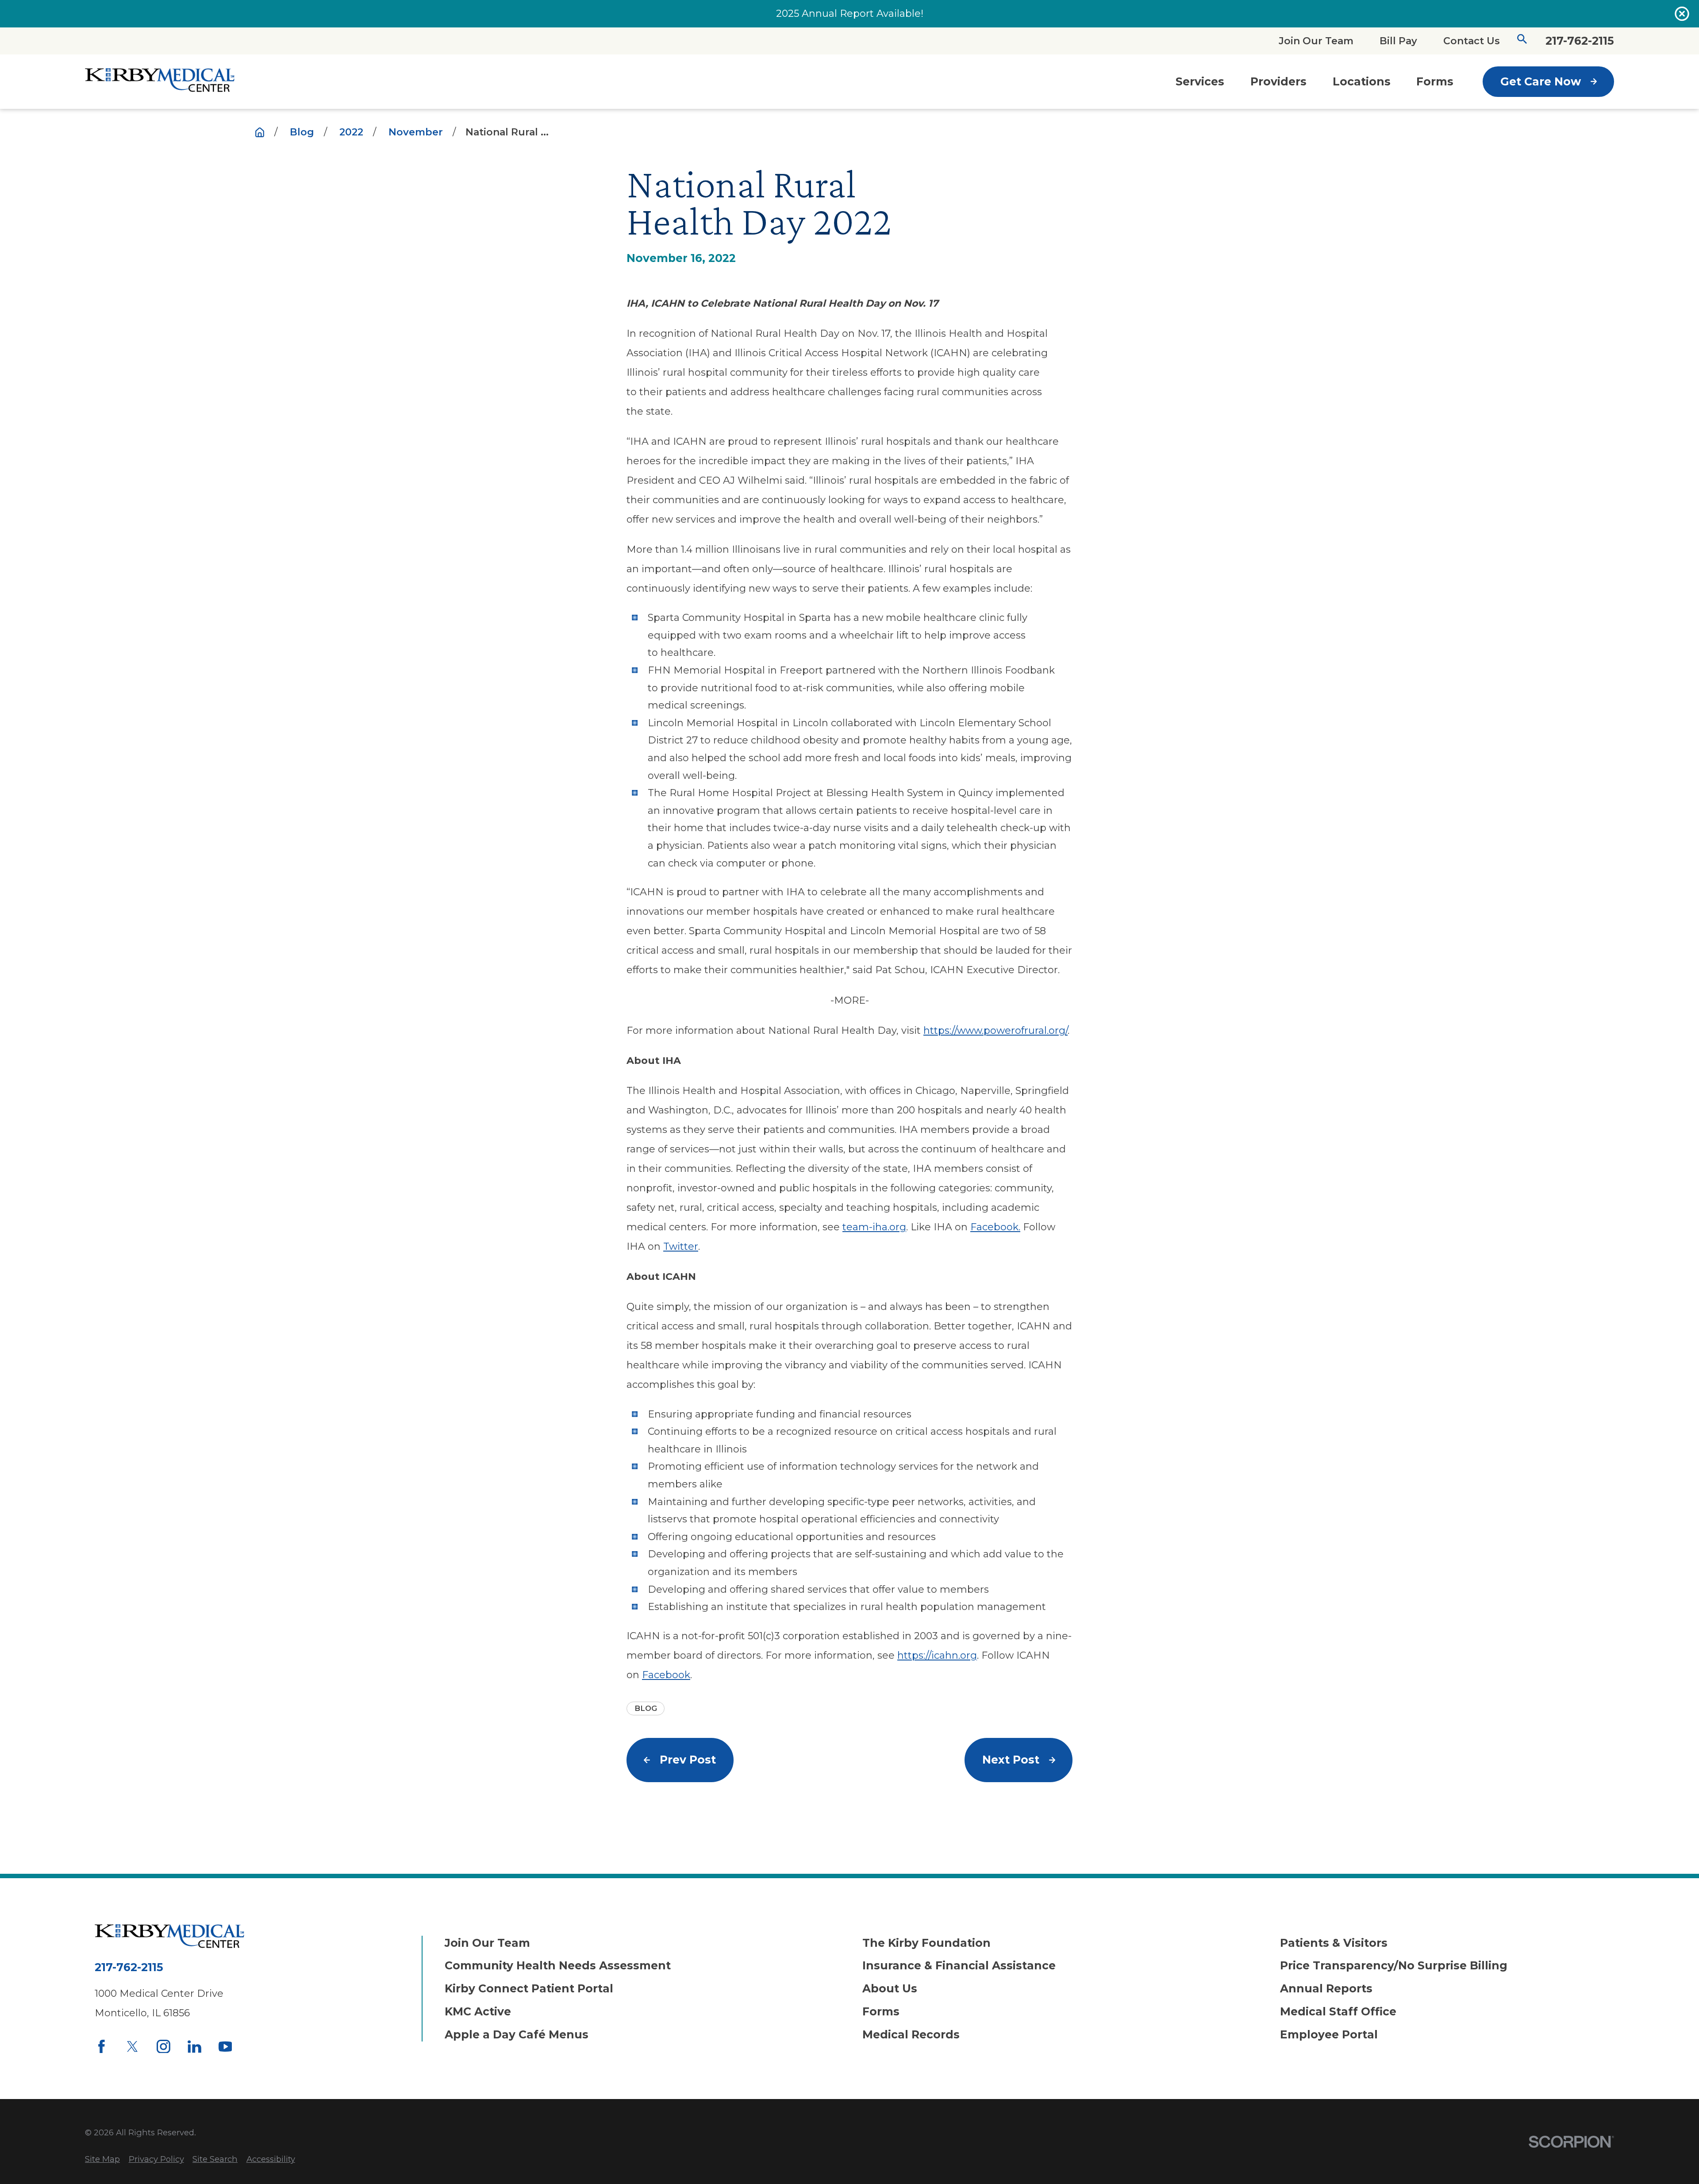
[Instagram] (163, 2047)
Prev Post (688, 1760)
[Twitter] (133, 2047)
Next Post (1011, 1760)
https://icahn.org (937, 1655)
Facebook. (995, 1227)
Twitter (681, 1246)
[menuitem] (102, 2159)
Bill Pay (1398, 41)
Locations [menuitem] (1362, 81)
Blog (646, 1708)
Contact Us (1472, 41)
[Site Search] (1522, 41)
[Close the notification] (1682, 13)
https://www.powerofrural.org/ (996, 1030)
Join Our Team (1316, 41)
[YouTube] (225, 2047)
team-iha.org (874, 1227)
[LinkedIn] (194, 2047)
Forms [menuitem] (1435, 81)
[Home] (160, 81)
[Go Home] (260, 132)
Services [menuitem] (1200, 81)
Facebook (666, 1675)
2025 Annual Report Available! (850, 13)
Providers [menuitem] (1278, 81)
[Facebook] (102, 2047)
